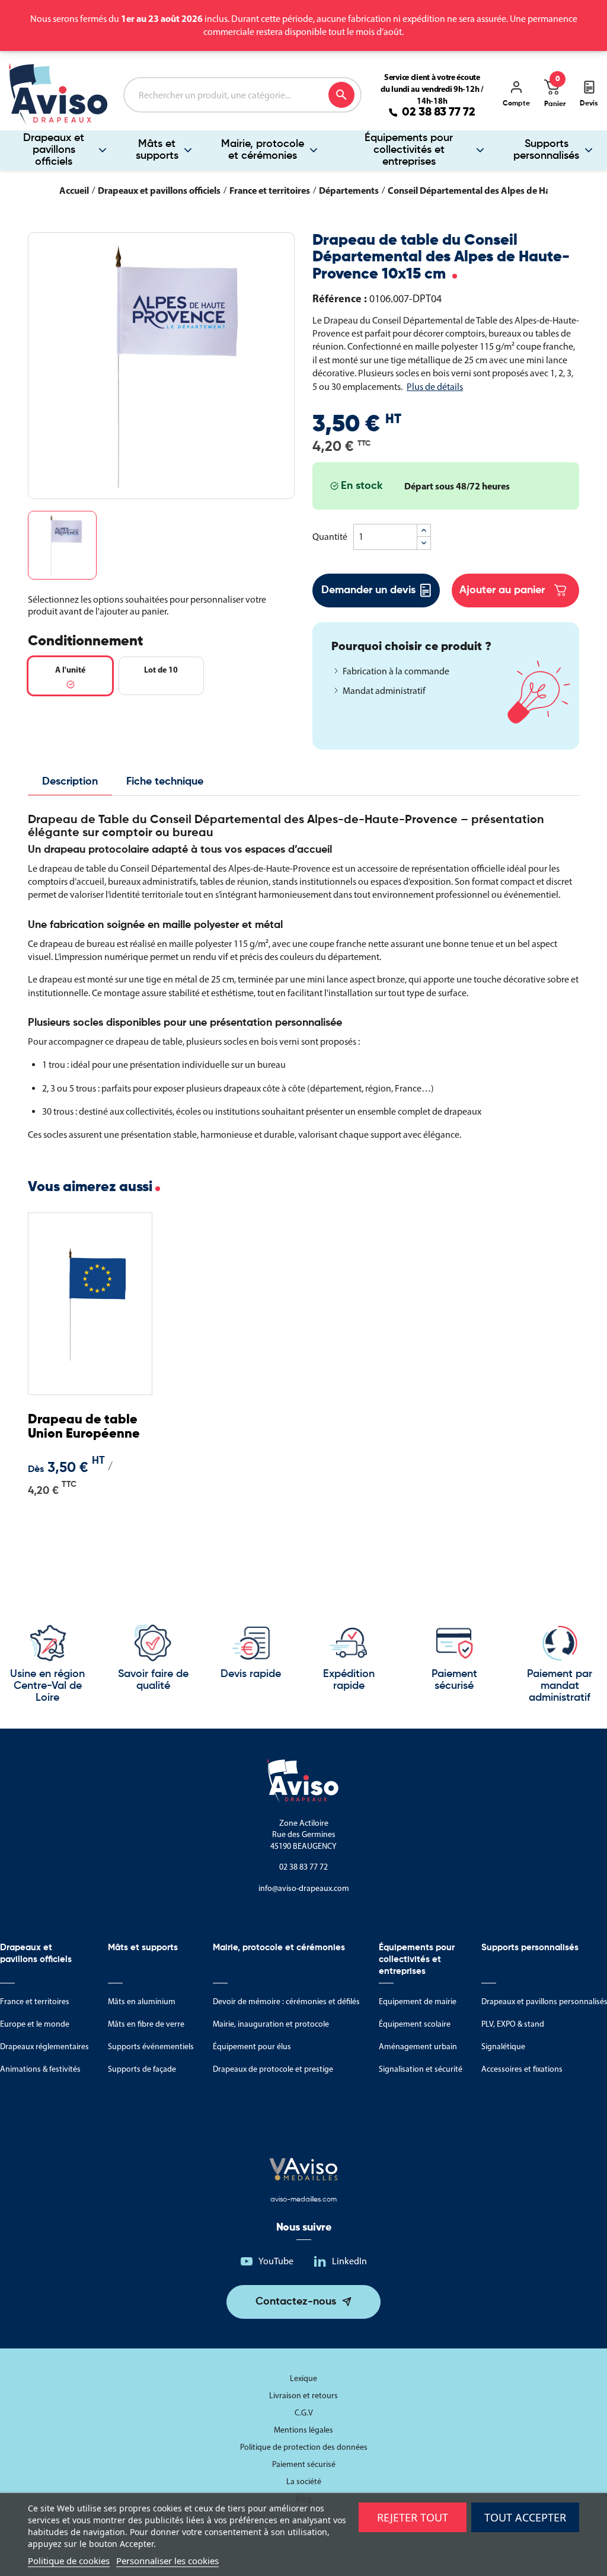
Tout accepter (525, 2517)
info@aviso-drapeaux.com (304, 1888)
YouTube (276, 2261)
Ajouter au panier (502, 590)
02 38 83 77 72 (439, 113)
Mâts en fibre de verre (146, 2024)
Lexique (303, 2378)
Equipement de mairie (418, 2001)
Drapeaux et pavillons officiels (54, 150)
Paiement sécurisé (304, 2464)
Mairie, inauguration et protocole (271, 2024)
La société (304, 2481)
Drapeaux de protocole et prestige (273, 2069)
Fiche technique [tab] (165, 782)
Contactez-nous (296, 2302)
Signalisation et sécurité (421, 2069)
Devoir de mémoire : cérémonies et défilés (286, 2001)
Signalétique (503, 2047)
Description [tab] (70, 782)
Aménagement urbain (418, 2047)
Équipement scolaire (415, 2024)
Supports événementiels (151, 2047)
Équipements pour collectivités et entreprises (409, 150)
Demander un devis (368, 590)
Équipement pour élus (252, 2047)
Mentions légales (303, 2430)
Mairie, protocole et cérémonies (263, 150)
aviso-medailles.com (303, 2200)
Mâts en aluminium (142, 2001)
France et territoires (35, 2001)
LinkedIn (349, 2261)
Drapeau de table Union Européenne (84, 1427)
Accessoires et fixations (522, 2069)
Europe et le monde (35, 2024)
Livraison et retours (303, 2396)
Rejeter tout (413, 2517)
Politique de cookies (69, 2561)
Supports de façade (142, 2069)
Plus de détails (435, 387)
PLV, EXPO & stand (513, 2024)
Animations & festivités (40, 2069)
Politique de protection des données (304, 2447)
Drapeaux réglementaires (44, 2047)
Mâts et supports (157, 150)
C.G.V (304, 2413)
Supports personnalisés (546, 150)
